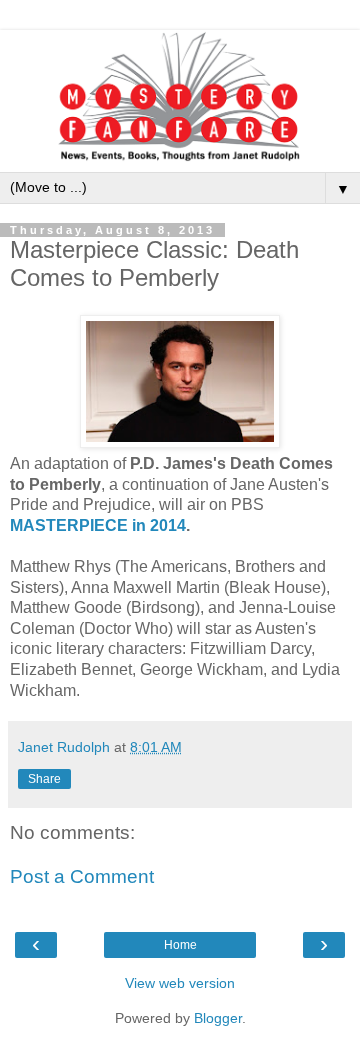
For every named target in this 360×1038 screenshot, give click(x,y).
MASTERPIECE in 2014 (98, 525)
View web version (180, 983)
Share (44, 779)
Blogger (218, 1018)
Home (180, 945)
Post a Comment (82, 876)
